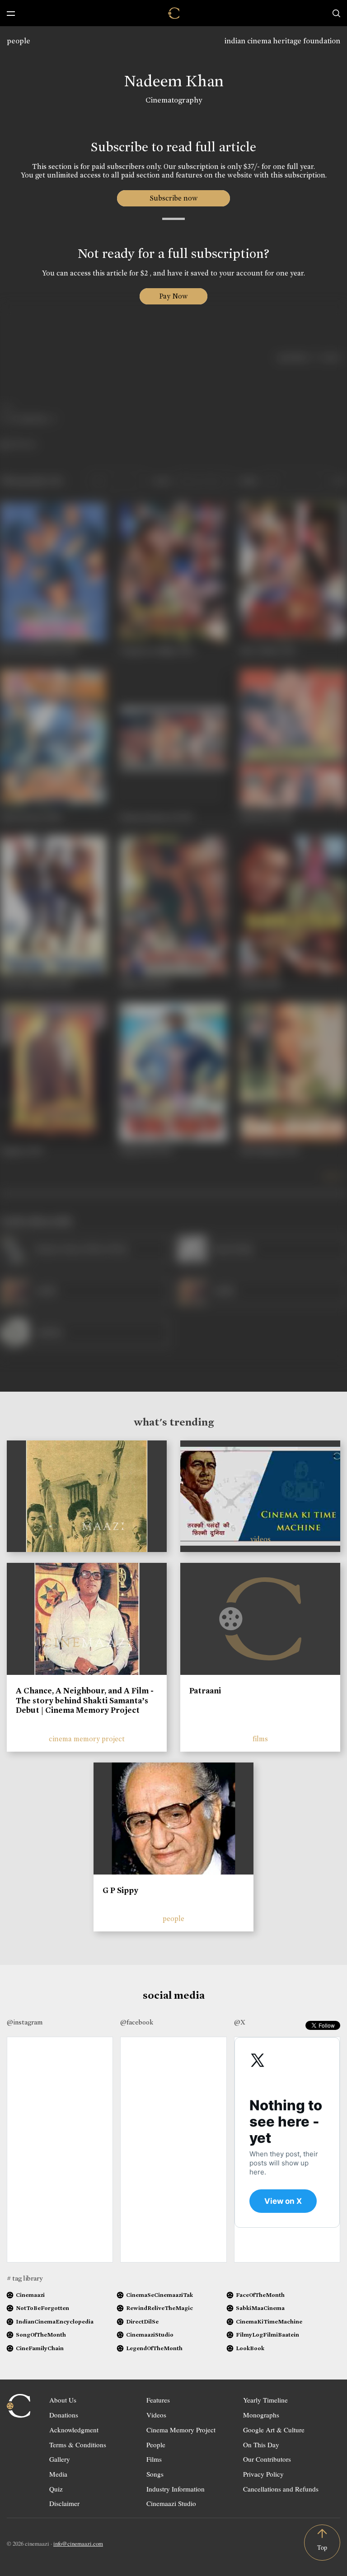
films (260, 1739)
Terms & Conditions (78, 2445)
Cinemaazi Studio (171, 2503)
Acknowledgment (74, 2430)
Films (154, 2459)
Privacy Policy (263, 2474)
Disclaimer (64, 2503)
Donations (64, 2415)
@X (240, 2022)
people (19, 41)
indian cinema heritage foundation (282, 41)
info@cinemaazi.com (78, 2543)
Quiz (56, 2489)
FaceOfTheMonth (260, 2295)
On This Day (261, 2445)
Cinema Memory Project (181, 2430)
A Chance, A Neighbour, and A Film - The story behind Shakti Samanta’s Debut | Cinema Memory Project (85, 1700)
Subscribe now (174, 198)
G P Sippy (120, 1890)
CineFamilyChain (40, 2348)
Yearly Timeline (265, 2400)
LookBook (250, 2348)
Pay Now (173, 296)
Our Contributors (267, 2459)
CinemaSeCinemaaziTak (159, 2295)
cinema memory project (87, 1739)
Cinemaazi (30, 2295)
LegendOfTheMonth (154, 2348)
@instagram (25, 2022)
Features (158, 2400)
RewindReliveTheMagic (159, 2308)
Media (58, 2474)
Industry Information (176, 2489)
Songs (155, 2474)
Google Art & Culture (274, 2430)
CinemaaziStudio (150, 2335)
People (156, 2445)
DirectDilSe (142, 2321)
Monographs (261, 2415)
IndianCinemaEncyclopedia (55, 2321)
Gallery (60, 2459)
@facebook (137, 2022)
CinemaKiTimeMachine (269, 2321)
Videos (156, 2415)
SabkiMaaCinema (260, 2308)
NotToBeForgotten (42, 2308)
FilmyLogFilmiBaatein (267, 2335)
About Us (63, 2400)
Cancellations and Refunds (281, 2489)
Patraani (205, 1691)
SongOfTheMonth (41, 2335)
